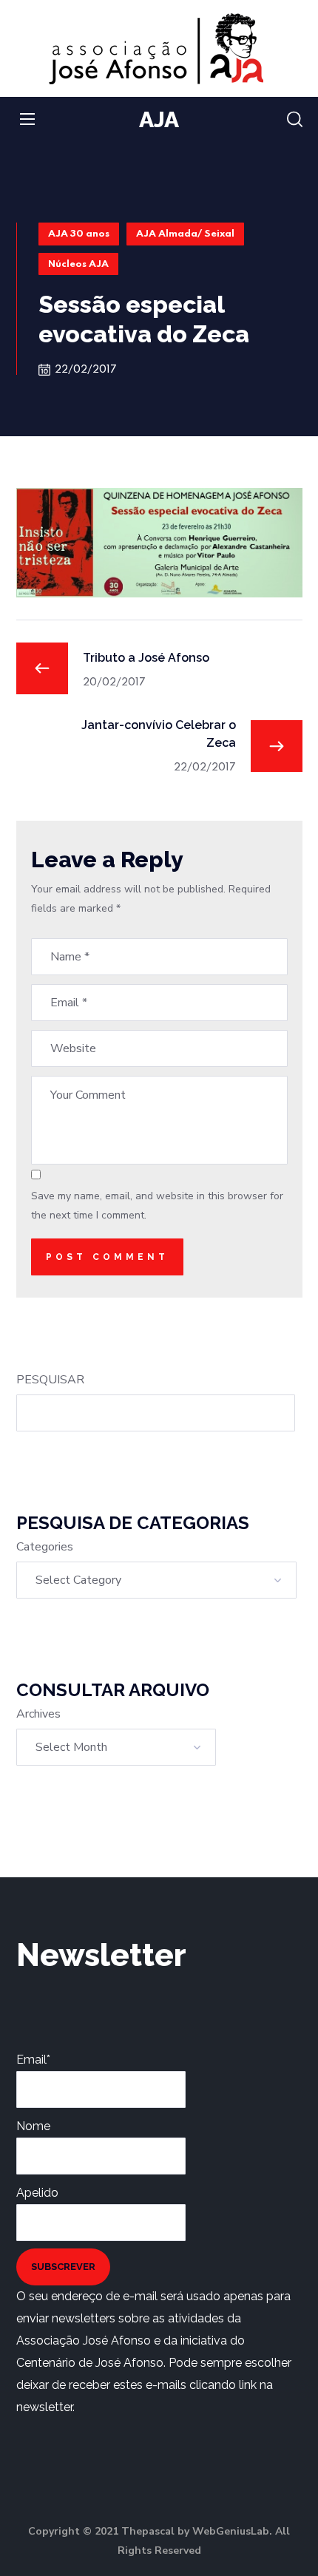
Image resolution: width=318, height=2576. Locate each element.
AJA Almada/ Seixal (185, 234)
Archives (38, 1714)
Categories (45, 1547)
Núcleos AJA (78, 264)
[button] (295, 120)
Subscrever (63, 2267)
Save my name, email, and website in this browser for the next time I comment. (157, 1206)
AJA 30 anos (79, 234)
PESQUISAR (50, 1380)
